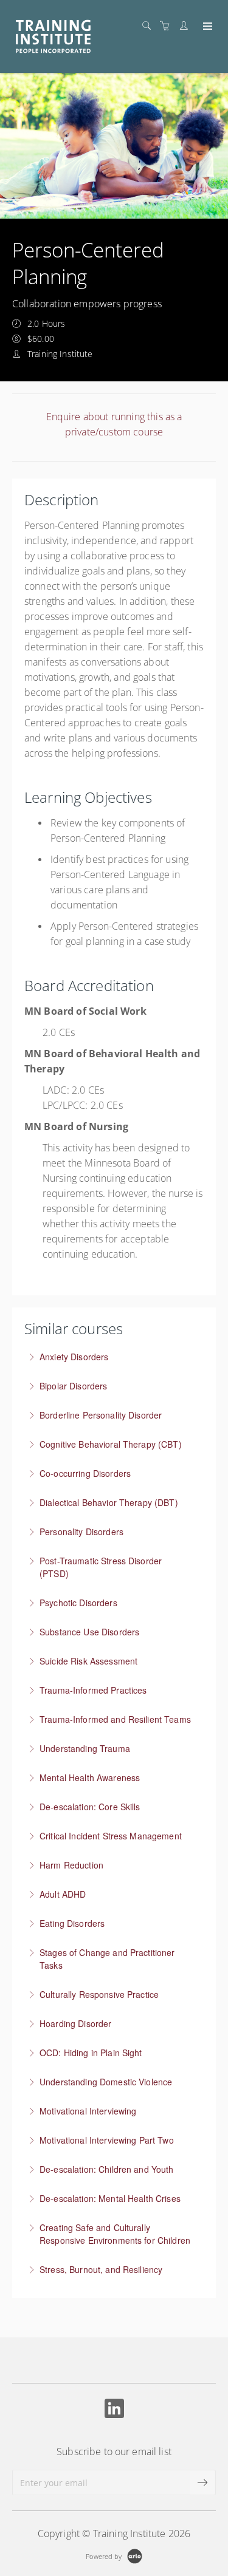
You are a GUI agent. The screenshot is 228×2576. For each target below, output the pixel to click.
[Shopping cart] (168, 26)
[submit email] (203, 2482)
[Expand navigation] (206, 27)
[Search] (150, 26)
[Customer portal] (187, 26)
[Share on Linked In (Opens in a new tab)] (114, 2410)
